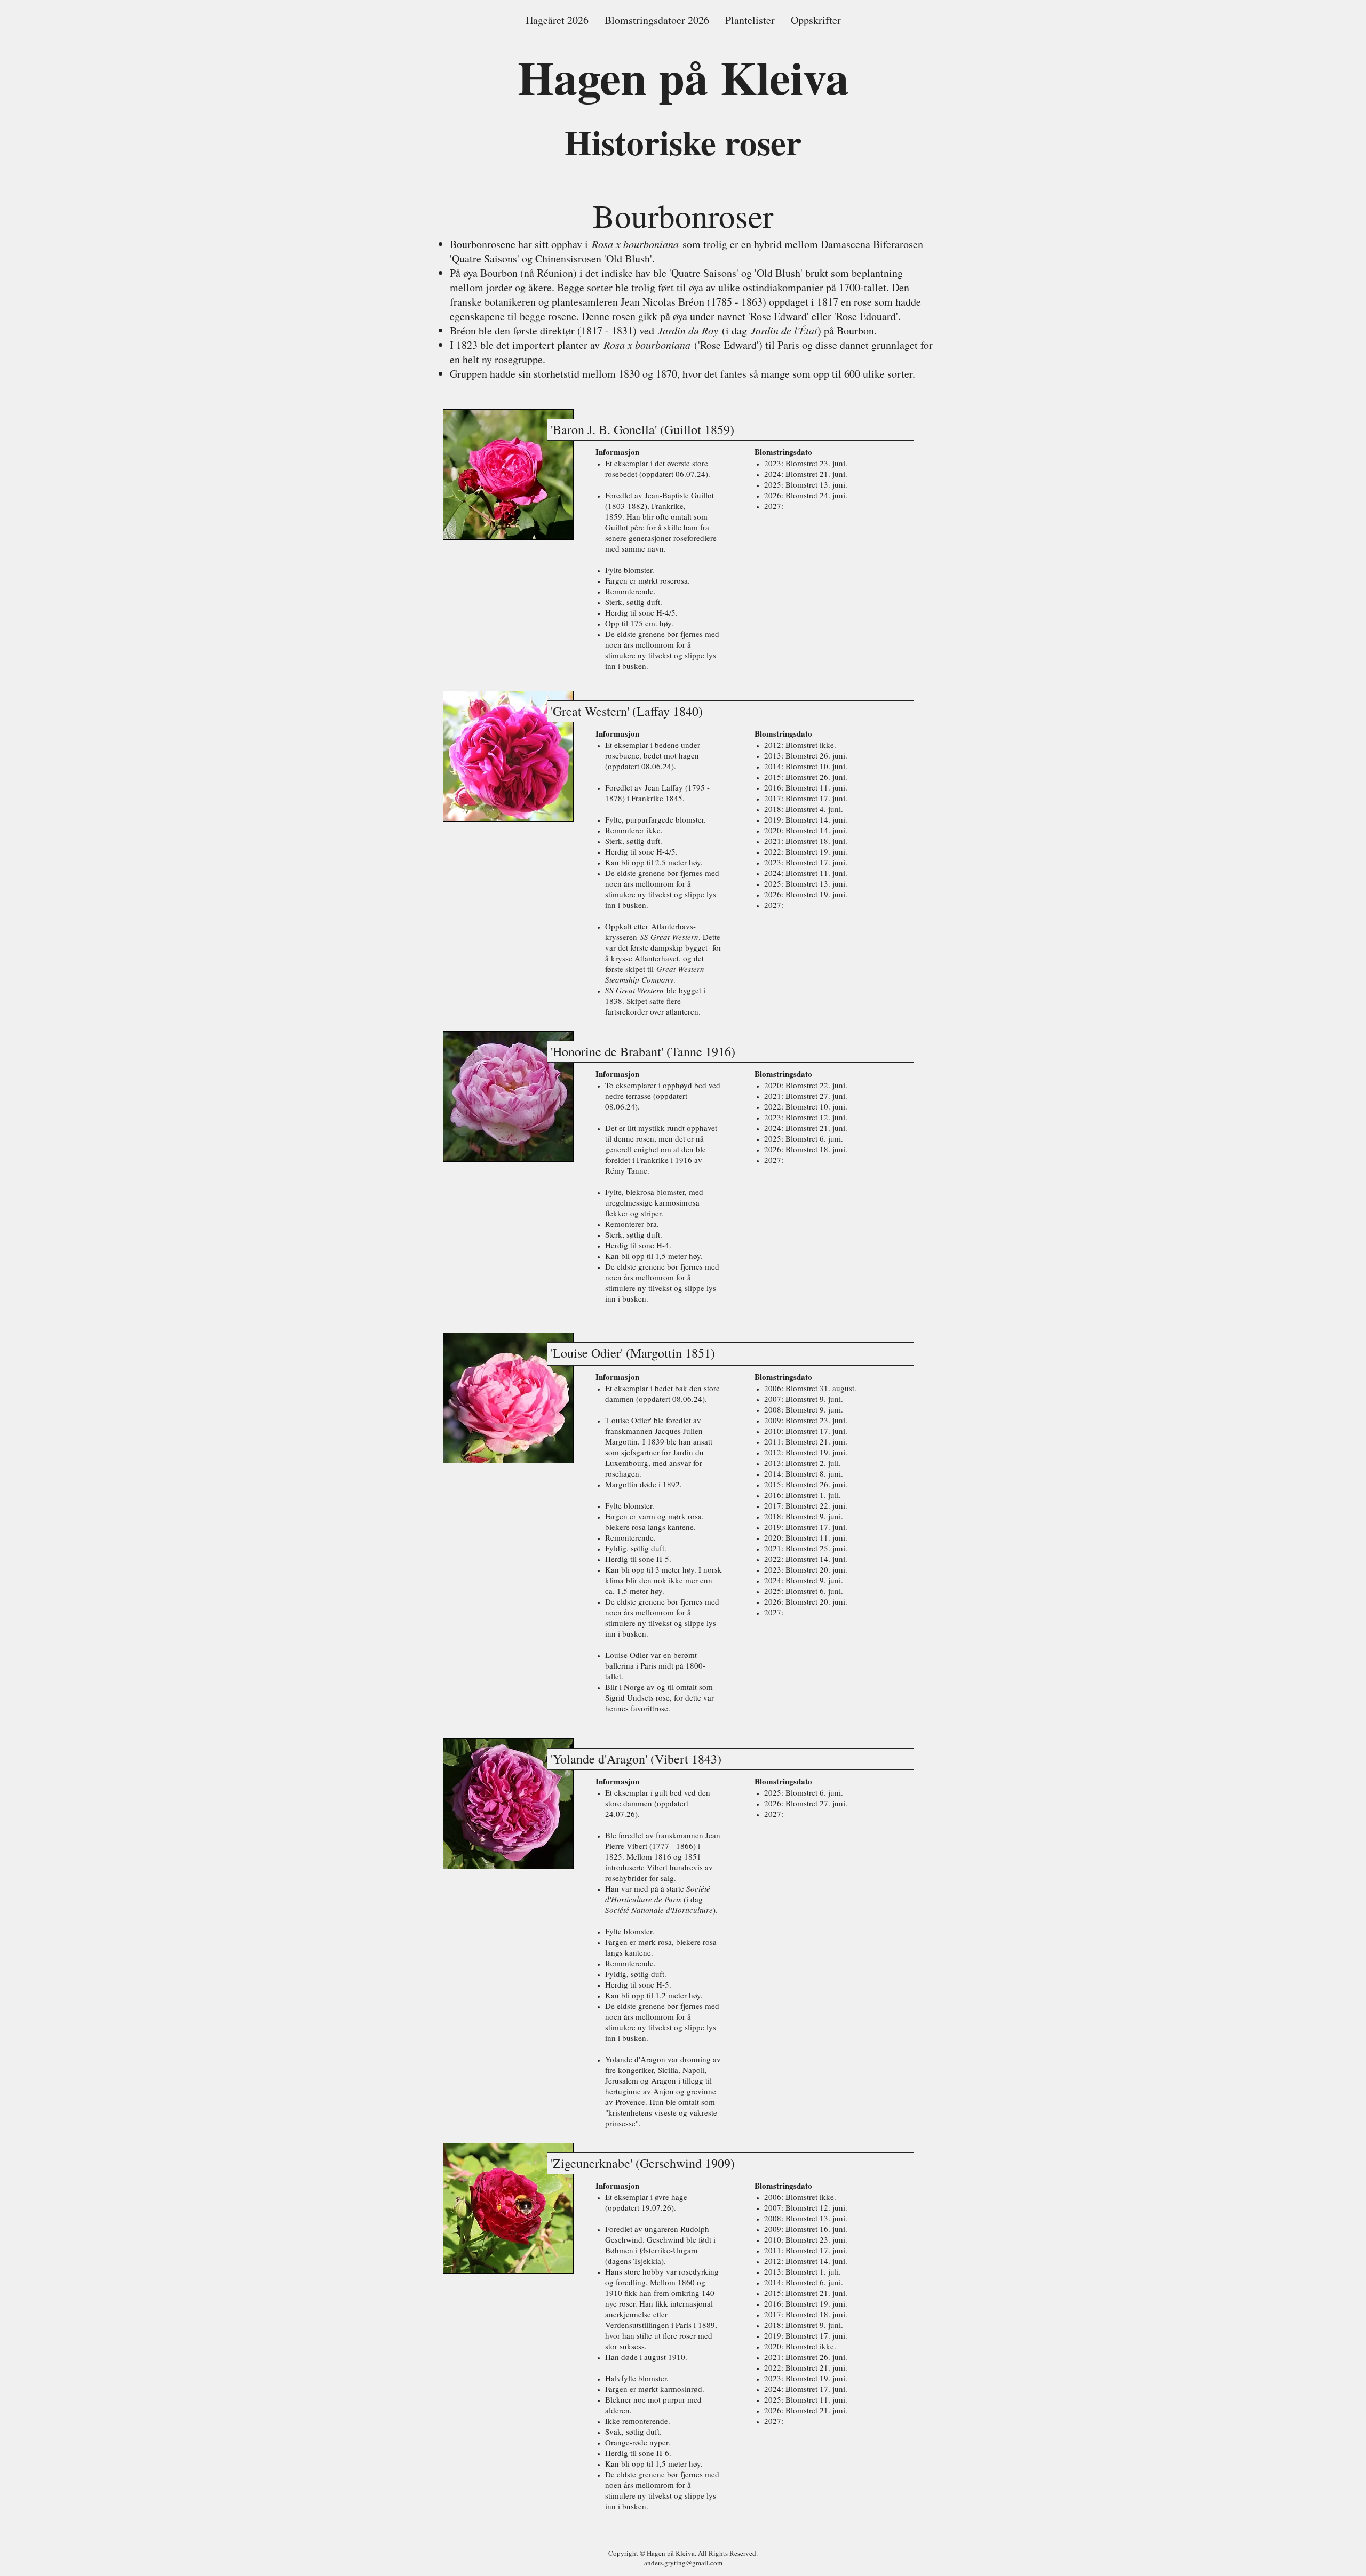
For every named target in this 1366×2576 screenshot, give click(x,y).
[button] (657, 20)
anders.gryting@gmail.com (683, 2563)
